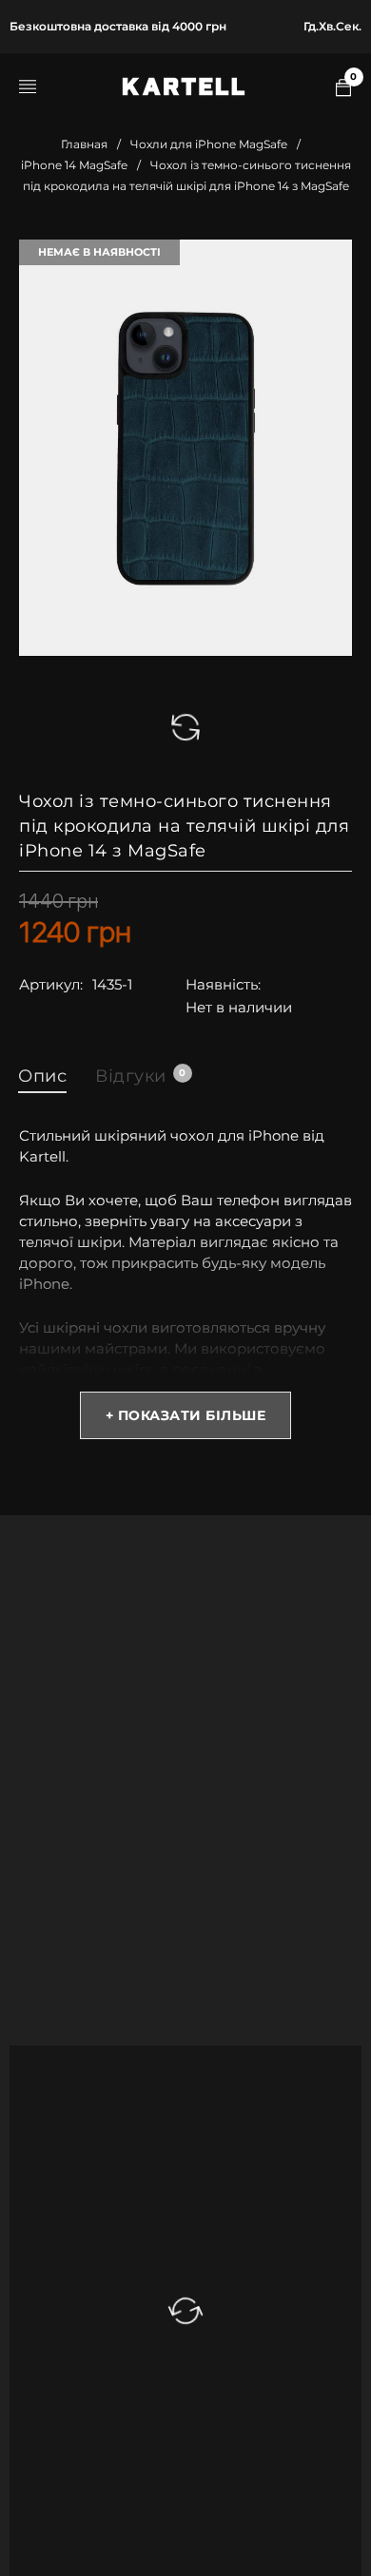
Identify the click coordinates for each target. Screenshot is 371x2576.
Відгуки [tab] (140, 1076)
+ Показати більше (186, 1415)
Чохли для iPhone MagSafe (209, 144)
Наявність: (223, 984)
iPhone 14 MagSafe (74, 165)
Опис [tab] (42, 1076)
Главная (84, 144)
